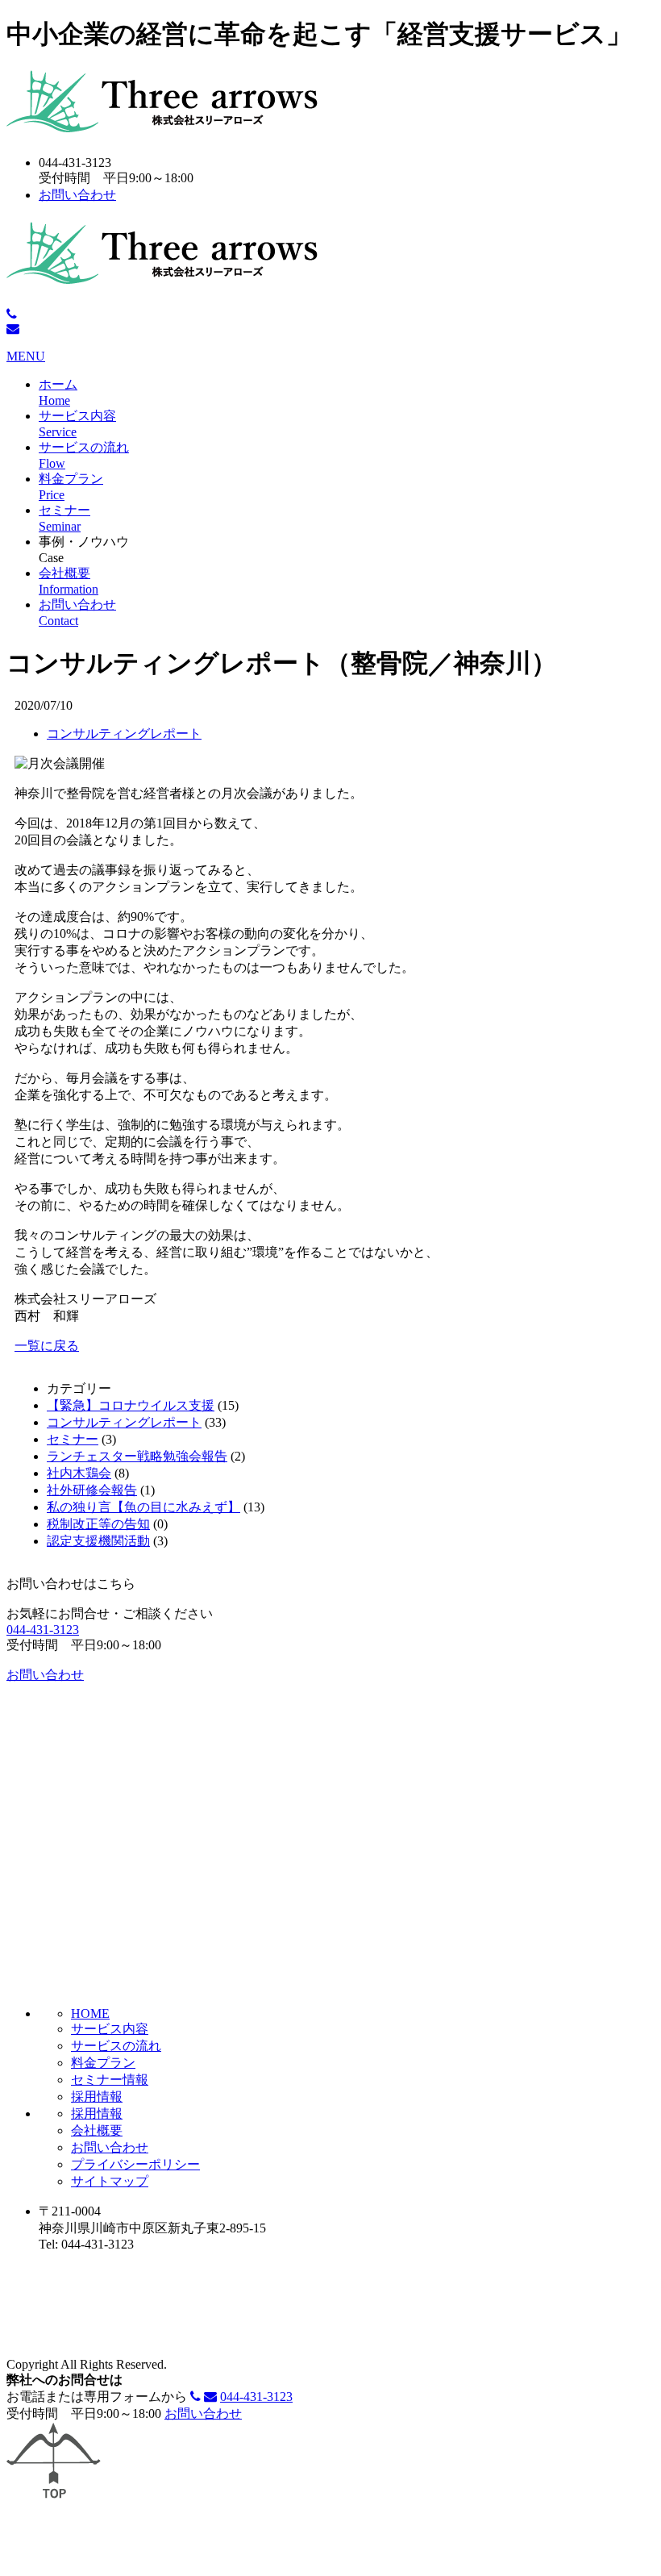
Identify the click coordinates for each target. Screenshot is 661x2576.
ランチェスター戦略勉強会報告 (137, 1456)
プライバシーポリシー (135, 2164)
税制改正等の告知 (98, 1524)
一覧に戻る (47, 1346)
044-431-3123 (43, 1630)
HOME (90, 2013)
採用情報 (97, 2097)
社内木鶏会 (79, 1473)
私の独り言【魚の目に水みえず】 (143, 1507)
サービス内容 (110, 2029)
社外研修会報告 (92, 1490)
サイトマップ (110, 2181)
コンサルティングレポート (124, 734)
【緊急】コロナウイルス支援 (131, 1405)
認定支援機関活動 (98, 1541)
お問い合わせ (77, 195)
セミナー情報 (110, 2080)
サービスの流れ (116, 2046)
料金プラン (103, 2063)
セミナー (73, 1439)
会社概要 (97, 2130)
